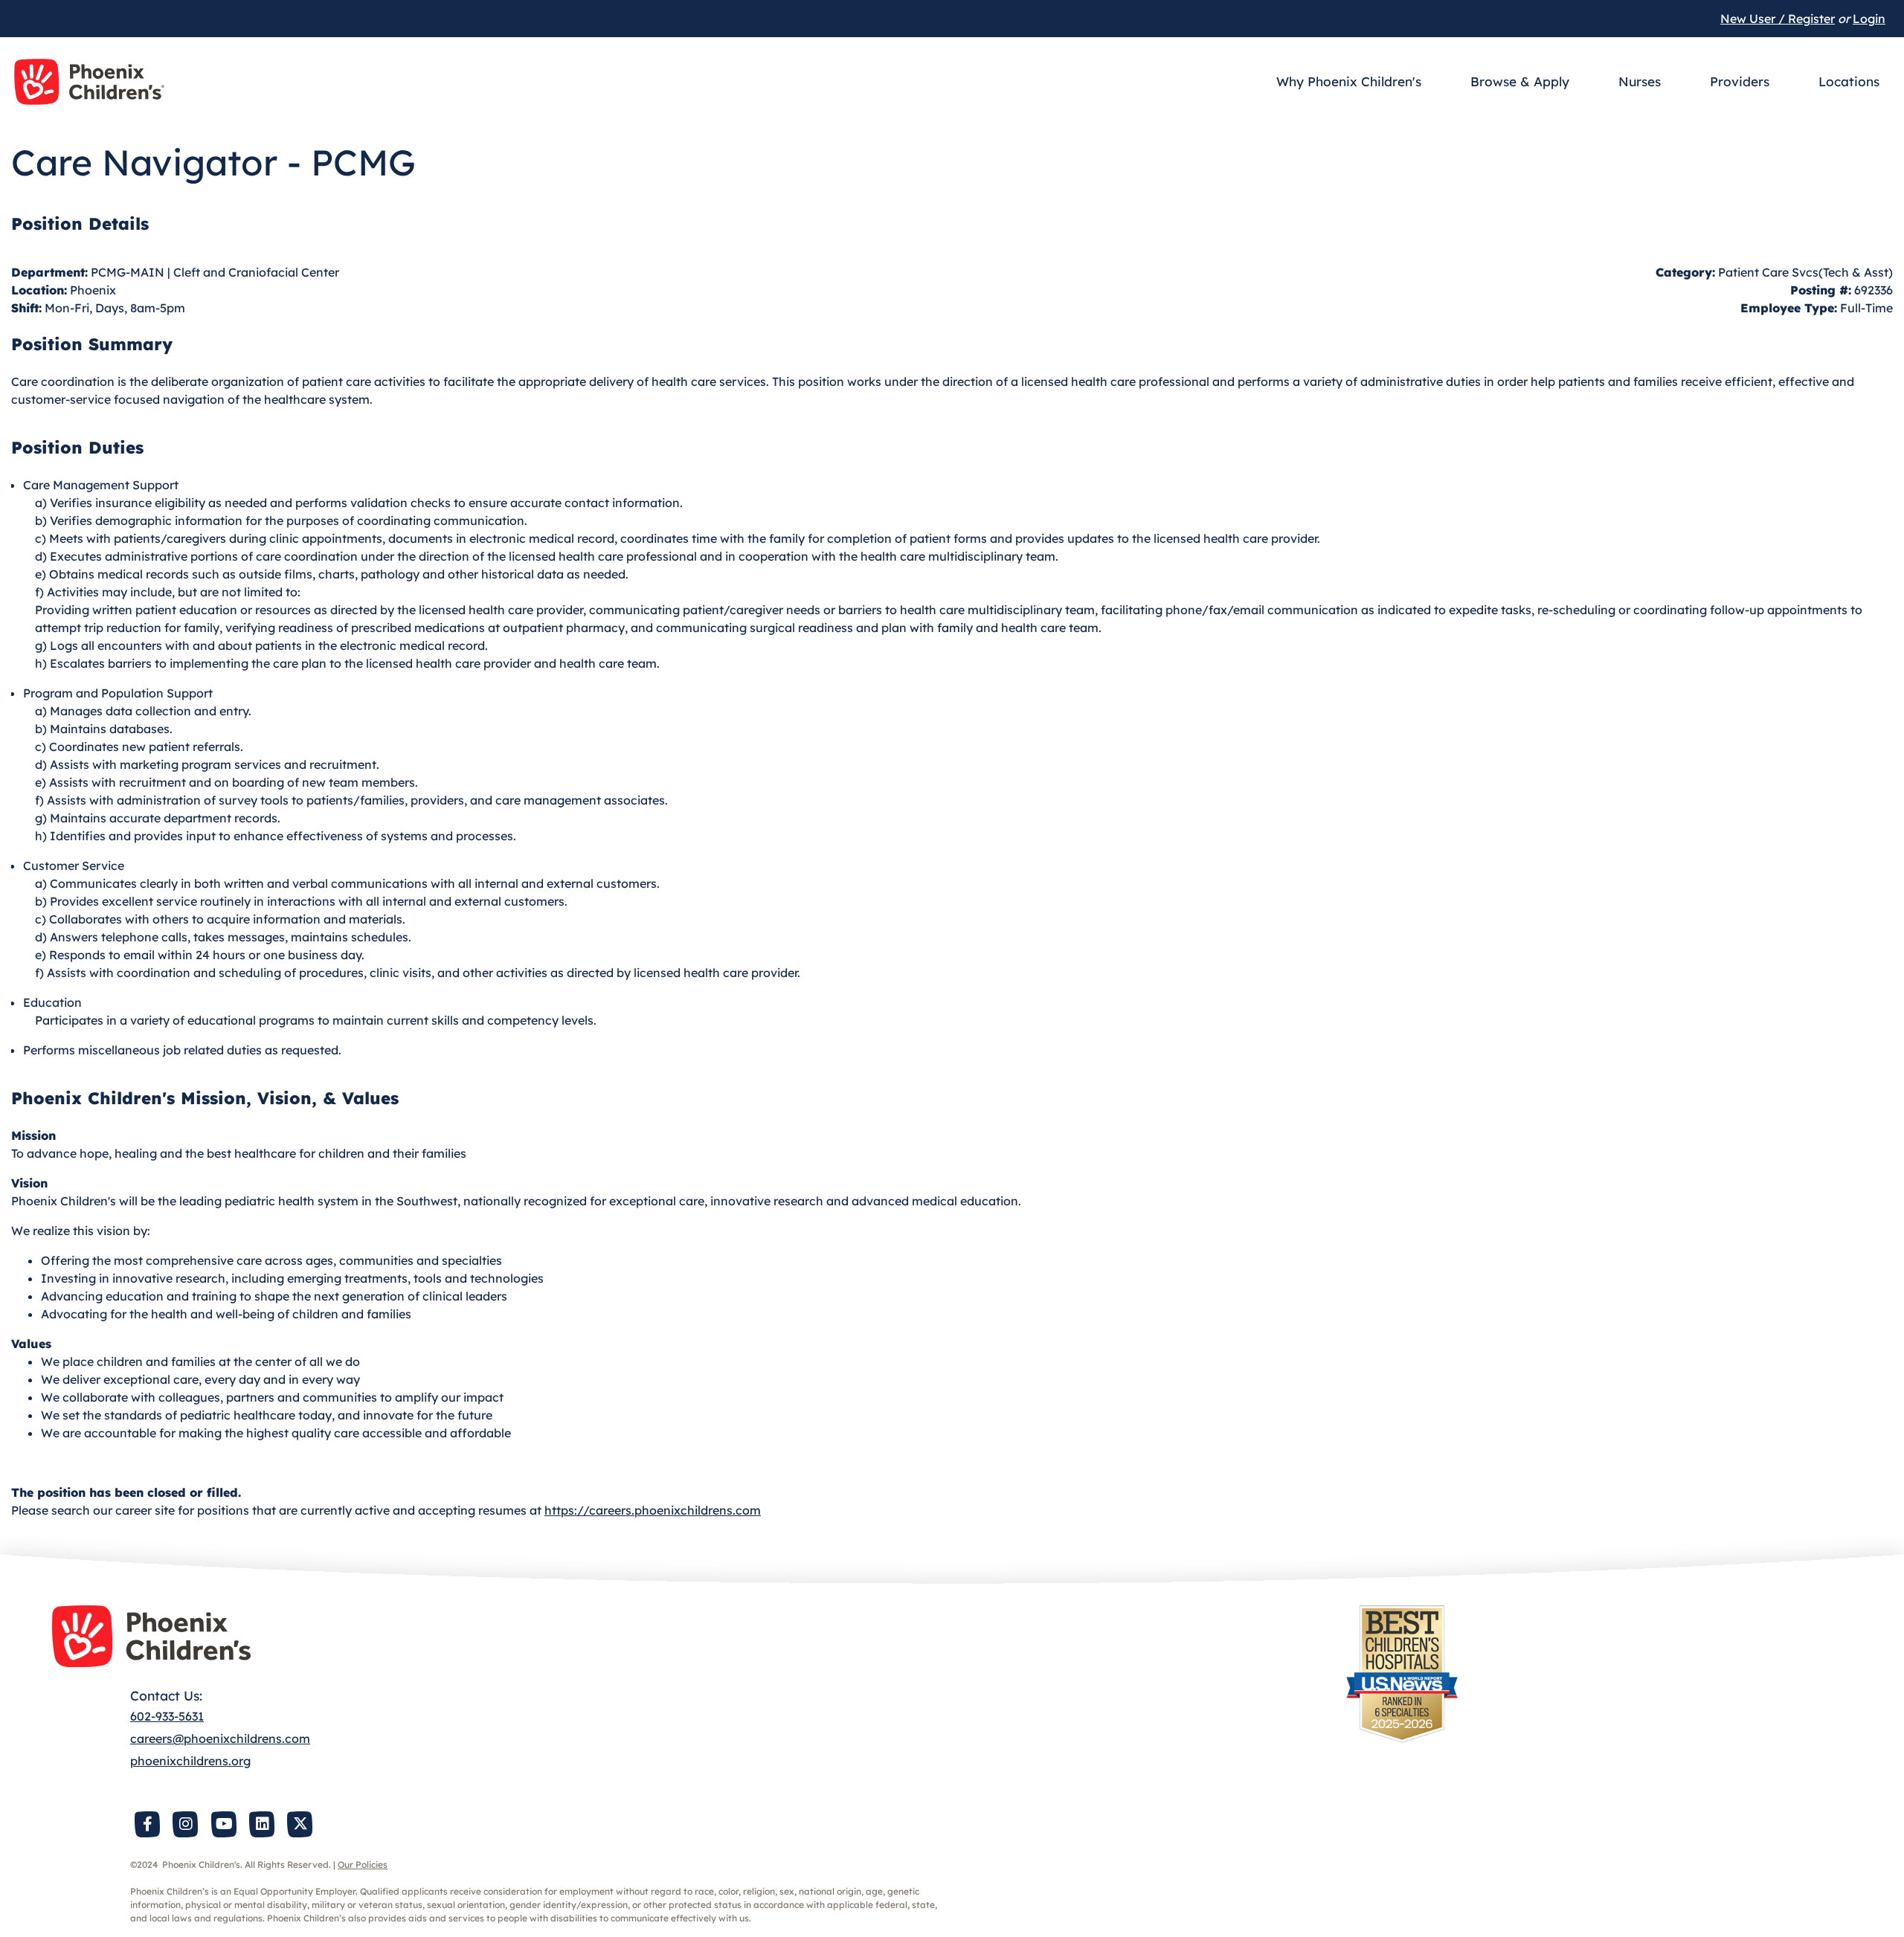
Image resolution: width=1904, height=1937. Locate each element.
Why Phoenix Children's (1349, 81)
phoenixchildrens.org (190, 1761)
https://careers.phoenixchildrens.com (653, 1510)
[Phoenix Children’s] (89, 82)
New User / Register (1778, 19)
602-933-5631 (167, 1716)
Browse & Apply (1520, 81)
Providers (1740, 81)
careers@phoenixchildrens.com (220, 1738)
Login (1869, 19)
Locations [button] (1849, 81)
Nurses (1640, 81)
